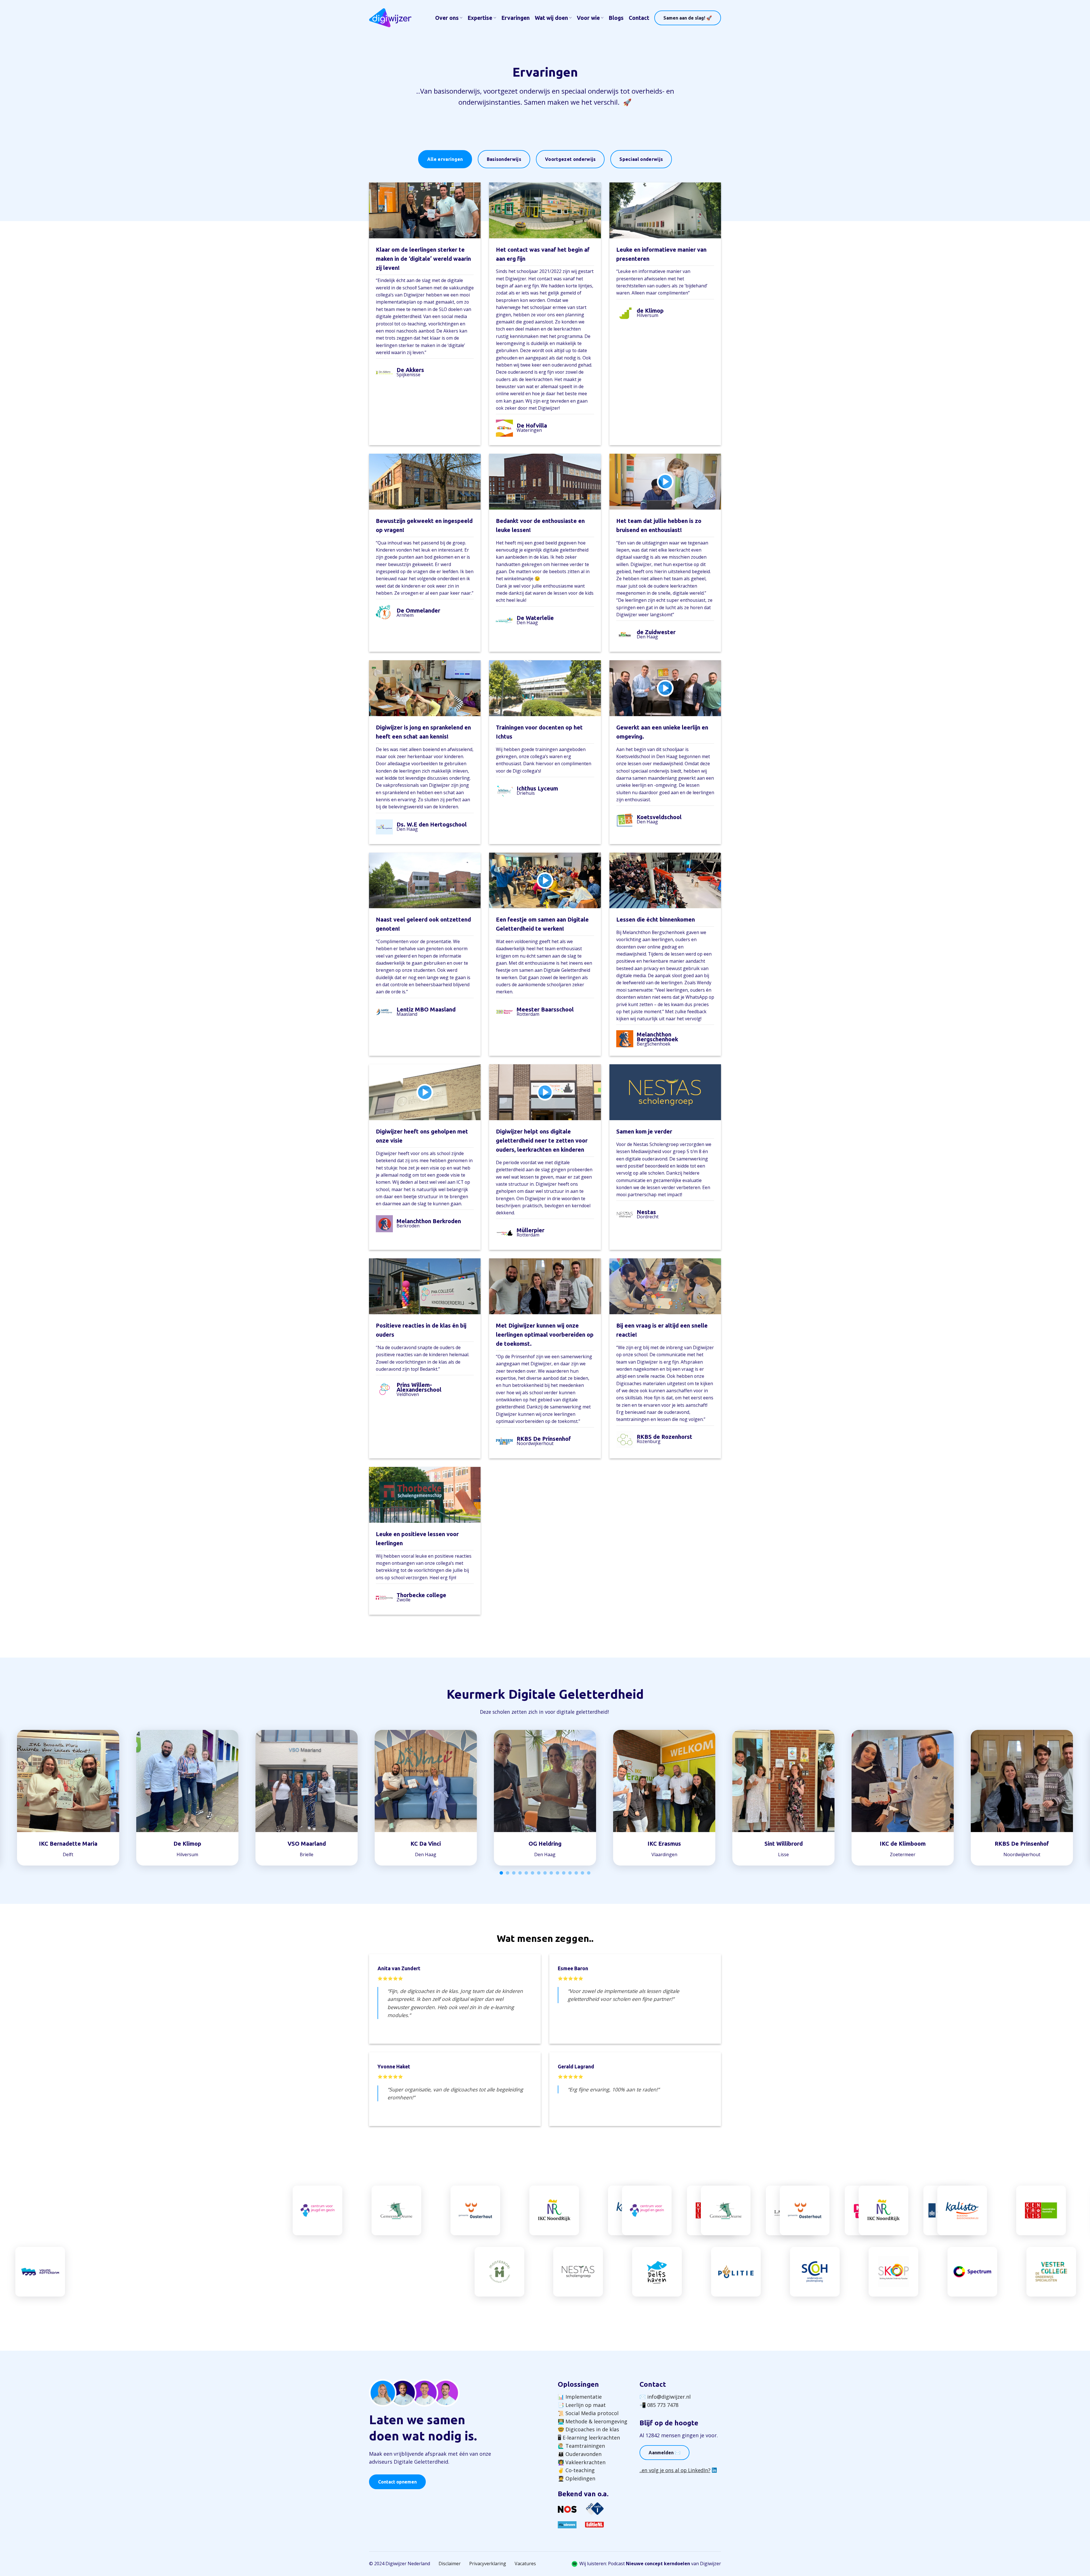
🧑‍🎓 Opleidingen (577, 2478)
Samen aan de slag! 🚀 (688, 18)
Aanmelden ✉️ (665, 2453)
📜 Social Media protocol (588, 2413)
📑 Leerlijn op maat (582, 2405)
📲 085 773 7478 (659, 2405)
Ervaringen (515, 18)
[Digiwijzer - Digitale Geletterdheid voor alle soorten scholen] (390, 18)
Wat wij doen (551, 18)
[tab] (445, 159)
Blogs (616, 18)
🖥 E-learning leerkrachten (589, 2438)
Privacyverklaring (488, 2564)
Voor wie (588, 18)
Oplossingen (578, 2384)
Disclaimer (450, 2564)
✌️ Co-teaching (576, 2470)
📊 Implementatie (580, 2397)
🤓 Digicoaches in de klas (588, 2429)
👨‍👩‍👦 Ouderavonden (580, 2454)
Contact (639, 18)
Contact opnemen (397, 2482)
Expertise (480, 18)
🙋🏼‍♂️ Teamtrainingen (581, 2446)
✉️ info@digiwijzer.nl (665, 2397)
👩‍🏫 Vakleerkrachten (582, 2462)
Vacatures (525, 2564)
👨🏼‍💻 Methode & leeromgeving (593, 2421)
